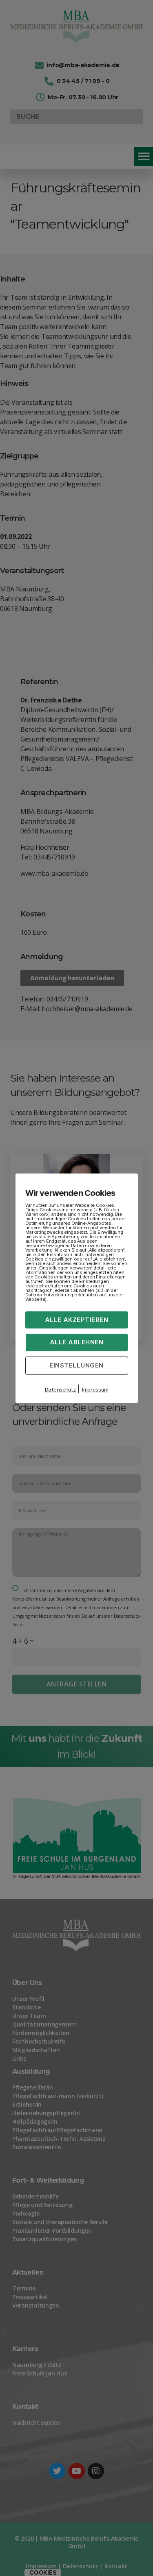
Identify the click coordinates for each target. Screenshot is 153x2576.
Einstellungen (76, 1365)
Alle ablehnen (77, 1342)
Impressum (95, 1389)
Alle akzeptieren (77, 1319)
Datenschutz (60, 1389)
